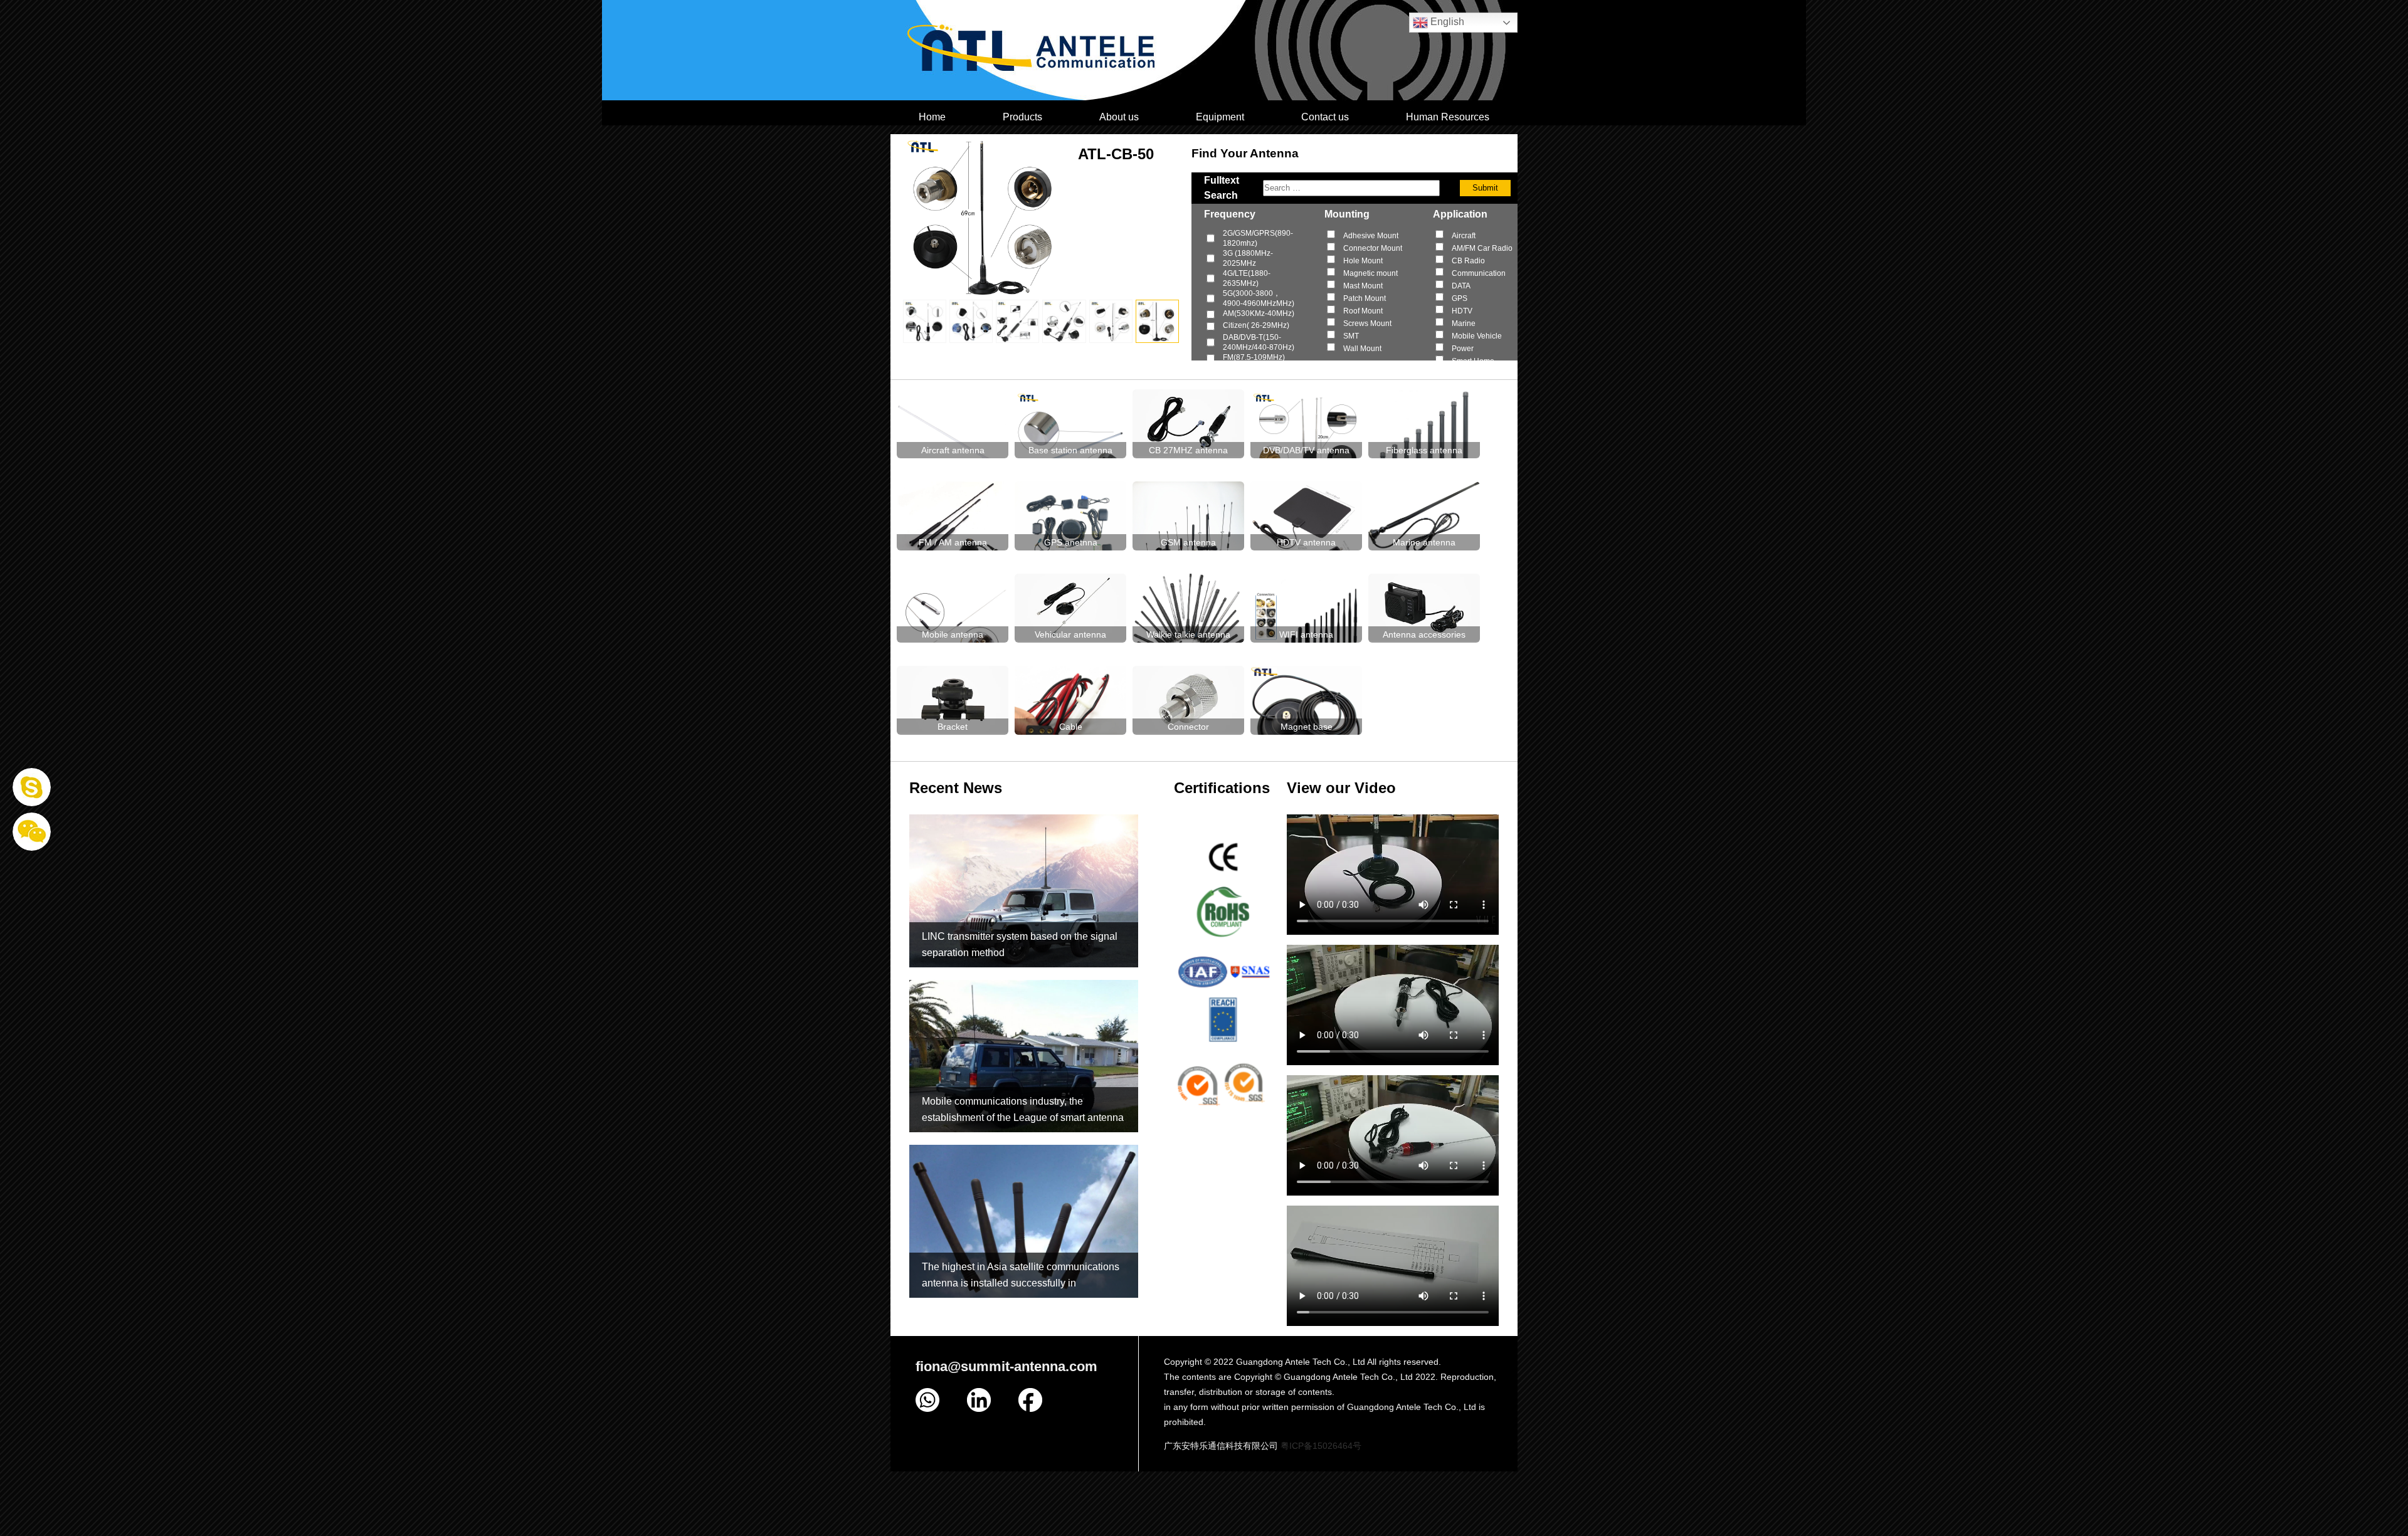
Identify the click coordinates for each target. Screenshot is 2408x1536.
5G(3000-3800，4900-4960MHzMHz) (1259, 298)
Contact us (1325, 117)
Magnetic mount (1370, 273)
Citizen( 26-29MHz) (1256, 325)
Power (1463, 349)
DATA (1461, 286)
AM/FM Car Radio (1482, 248)
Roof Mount (1363, 311)
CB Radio (1468, 261)
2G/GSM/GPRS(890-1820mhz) (1258, 238)
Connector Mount (1373, 248)
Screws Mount (1367, 324)
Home (932, 117)
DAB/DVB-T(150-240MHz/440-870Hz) (1259, 342)
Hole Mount (1363, 261)
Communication (1479, 273)
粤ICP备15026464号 (1321, 1446)
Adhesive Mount (1371, 236)
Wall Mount (1362, 349)
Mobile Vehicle (1477, 336)
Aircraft (1464, 236)
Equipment (1220, 117)
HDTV (1462, 311)
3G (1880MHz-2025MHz (1248, 258)
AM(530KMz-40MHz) (1259, 313)
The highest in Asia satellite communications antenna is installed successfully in (1021, 1275)
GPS (1460, 298)
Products (1022, 117)
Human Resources (1448, 117)
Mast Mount (1363, 286)
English (1446, 22)
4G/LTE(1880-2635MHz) (1247, 278)
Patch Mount (1365, 298)
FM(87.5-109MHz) (1254, 357)
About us (1119, 117)
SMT (1351, 336)
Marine (1464, 324)
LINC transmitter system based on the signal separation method (1020, 944)
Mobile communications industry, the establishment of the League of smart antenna (1023, 1109)
